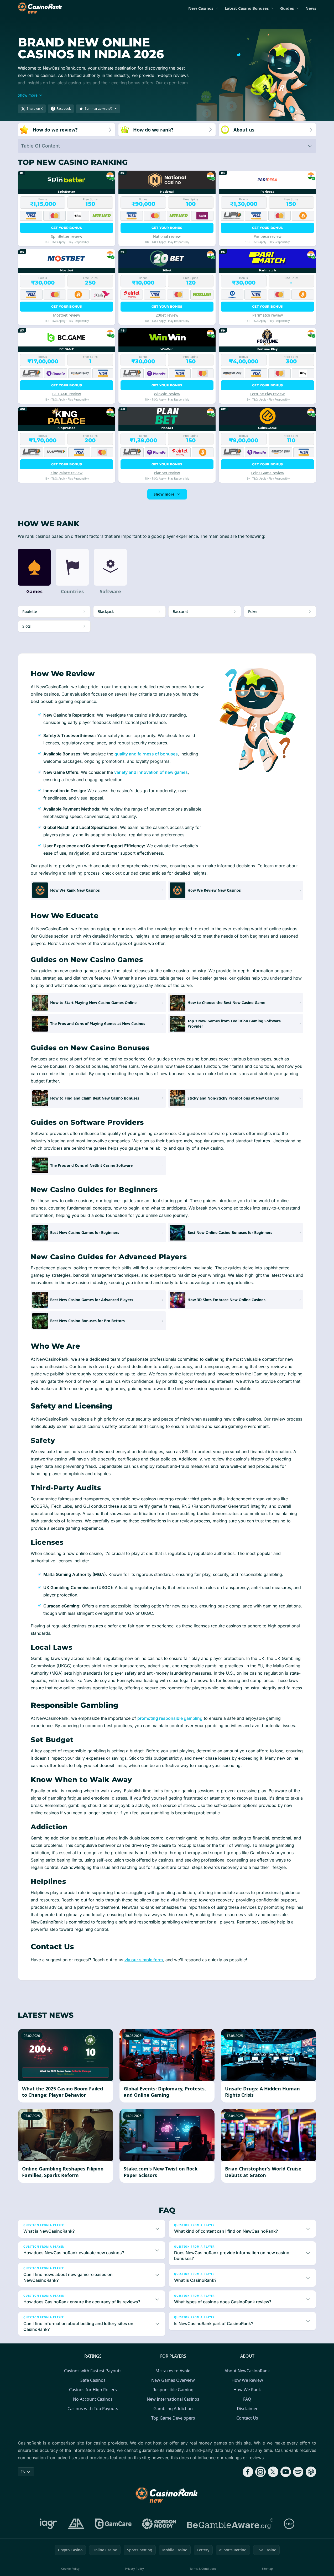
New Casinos (201, 8)
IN (23, 2472)
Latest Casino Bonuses (247, 8)
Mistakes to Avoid (173, 2371)
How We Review (247, 2380)
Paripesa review (268, 236)
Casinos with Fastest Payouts (93, 2371)
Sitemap (267, 2569)
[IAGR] (49, 2524)
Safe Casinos (93, 2380)
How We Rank (247, 2390)
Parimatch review (268, 315)
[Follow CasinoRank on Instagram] (260, 2472)
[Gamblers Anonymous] (76, 2524)
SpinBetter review (67, 236)
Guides (287, 8)
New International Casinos (173, 2399)
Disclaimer (247, 2409)
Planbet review (167, 473)
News (311, 8)
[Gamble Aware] (230, 2524)
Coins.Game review (267, 473)
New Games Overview (173, 2380)
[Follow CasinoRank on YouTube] (286, 2472)
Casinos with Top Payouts (93, 2409)
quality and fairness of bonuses (146, 754)
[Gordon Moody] (159, 2524)
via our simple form (144, 1960)
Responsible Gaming (173, 2390)
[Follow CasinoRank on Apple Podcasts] (311, 2472)
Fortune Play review (267, 394)
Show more (164, 494)
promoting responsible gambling (170, 1718)
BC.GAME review (67, 394)
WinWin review (167, 394)
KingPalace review (66, 473)
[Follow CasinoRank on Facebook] (248, 2472)
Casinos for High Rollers (93, 2390)
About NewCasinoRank (247, 2371)
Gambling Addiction (173, 2409)
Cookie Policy (70, 2569)
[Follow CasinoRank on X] (273, 2472)
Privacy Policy (134, 2569)
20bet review (167, 315)
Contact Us (247, 2418)
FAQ (247, 2399)
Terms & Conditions (203, 2569)
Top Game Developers (173, 2418)
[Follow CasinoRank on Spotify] (298, 2472)
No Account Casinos (93, 2399)
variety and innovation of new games (151, 772)
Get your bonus (67, 228)
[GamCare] (113, 2524)
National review (167, 236)
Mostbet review (67, 315)
